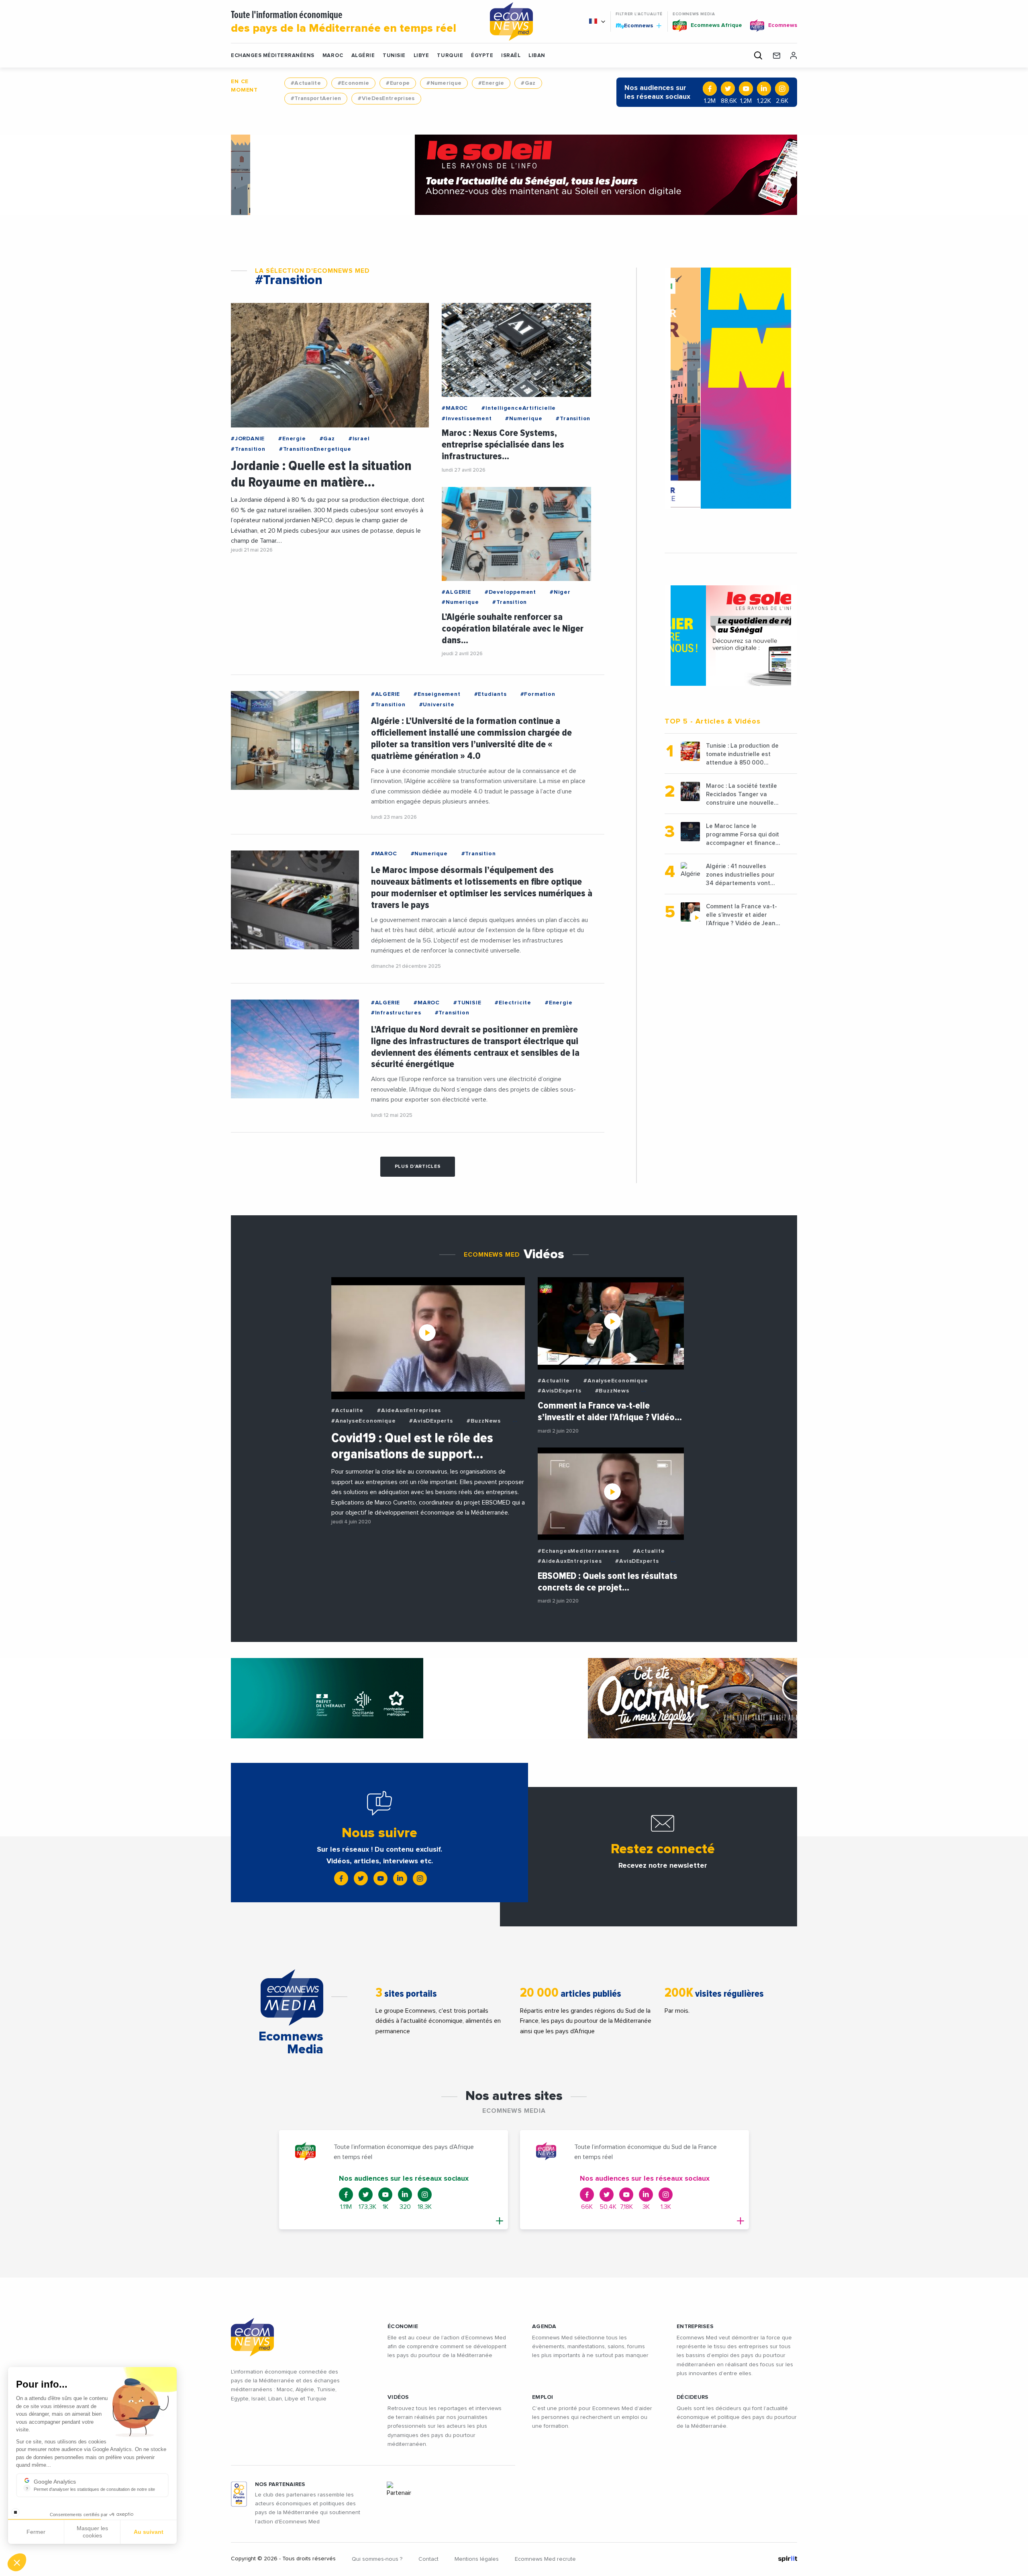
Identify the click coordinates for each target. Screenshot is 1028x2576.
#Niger (560, 592)
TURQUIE (450, 56)
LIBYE (421, 56)
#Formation (538, 694)
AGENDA (544, 2327)
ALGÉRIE (363, 56)
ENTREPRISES (695, 2327)
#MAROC (455, 408)
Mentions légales (477, 2559)
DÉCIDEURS (693, 2397)
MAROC (333, 56)
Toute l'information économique (344, 22)
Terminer (149, 2535)
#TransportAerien (316, 98)
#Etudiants (491, 694)
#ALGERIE (456, 592)
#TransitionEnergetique (315, 449)
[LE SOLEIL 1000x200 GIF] (514, 175)
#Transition (248, 449)
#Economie (354, 83)
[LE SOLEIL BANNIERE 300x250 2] (731, 636)
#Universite (437, 705)
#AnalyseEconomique (363, 1421)
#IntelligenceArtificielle (519, 408)
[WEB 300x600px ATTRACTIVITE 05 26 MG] (731, 388)
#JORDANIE (248, 439)
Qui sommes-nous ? (377, 2559)
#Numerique (444, 83)
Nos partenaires (280, 2484)
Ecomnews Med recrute (545, 2559)
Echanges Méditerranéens (273, 56)
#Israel (359, 439)
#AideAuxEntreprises (409, 1411)
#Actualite (306, 83)
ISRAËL (511, 56)
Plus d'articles (418, 1167)
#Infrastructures (396, 1013)
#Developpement (510, 592)
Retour (36, 2535)
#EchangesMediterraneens (578, 1551)
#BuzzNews (484, 1421)
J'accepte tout (92, 2535)
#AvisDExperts (431, 1421)
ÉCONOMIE (403, 2327)
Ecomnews (635, 25)
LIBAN (537, 56)
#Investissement (467, 419)
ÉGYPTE (482, 56)
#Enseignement (437, 694)
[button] (17, 2562)
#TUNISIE (467, 1003)
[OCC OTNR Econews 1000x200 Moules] (514, 1698)
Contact (428, 2559)
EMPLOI (543, 2397)
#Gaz (528, 83)
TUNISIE (394, 56)
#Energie (491, 83)
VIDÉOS (398, 2397)
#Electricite (513, 1003)
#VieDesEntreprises (386, 98)
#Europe (398, 83)
